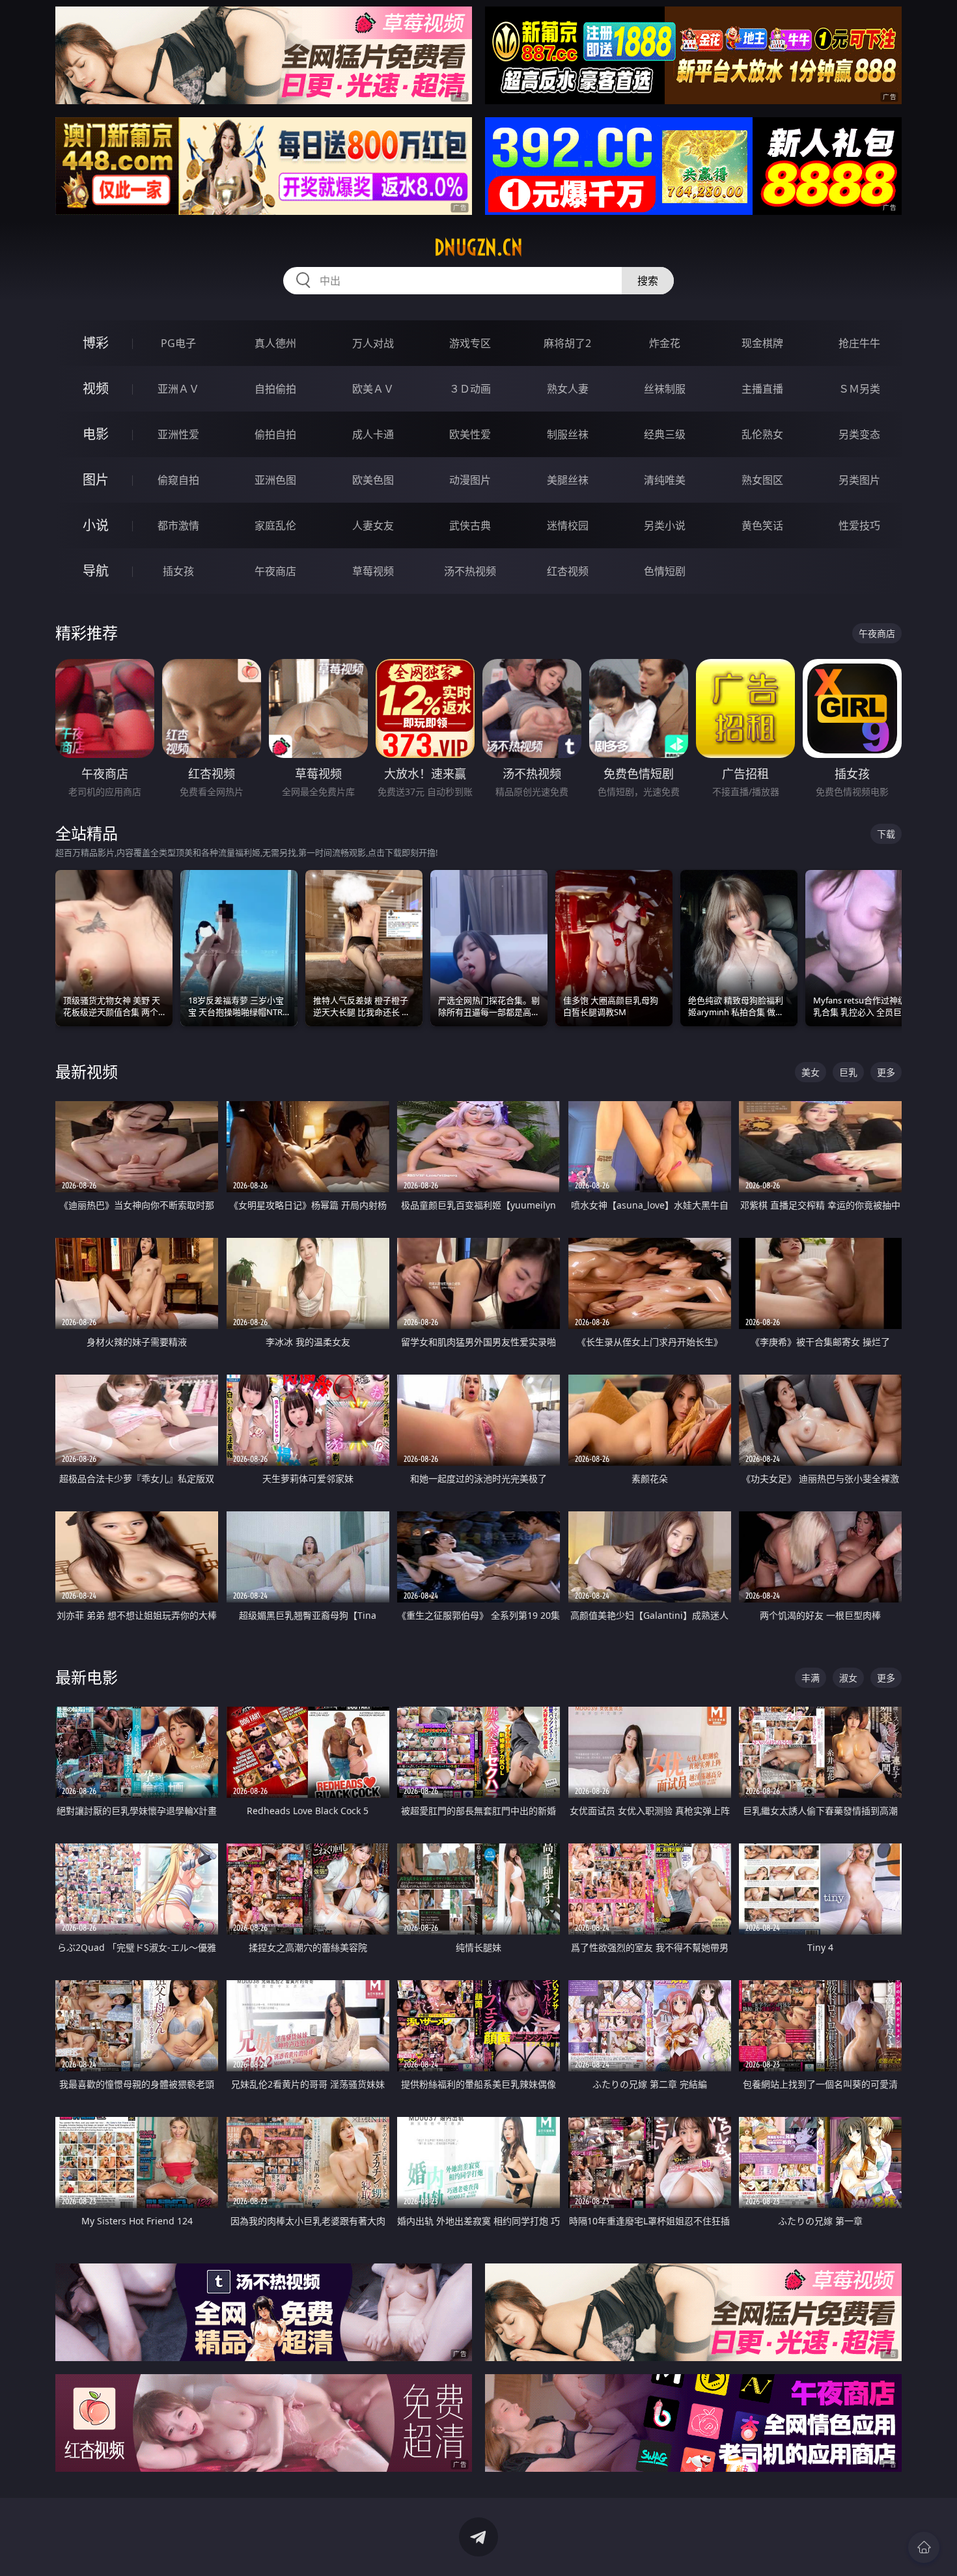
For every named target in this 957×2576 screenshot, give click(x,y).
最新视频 (87, 1071)
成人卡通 (373, 434)
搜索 (648, 281)
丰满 (811, 1678)
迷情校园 (568, 525)
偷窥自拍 (178, 480)
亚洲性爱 (178, 434)
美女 (811, 1072)
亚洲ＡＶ (178, 389)
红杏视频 (568, 571)
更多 (886, 1072)
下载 (886, 834)
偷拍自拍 (275, 434)
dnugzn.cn (478, 247)
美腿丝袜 (568, 480)
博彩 (96, 343)
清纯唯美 (665, 480)
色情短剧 (665, 571)
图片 (96, 480)
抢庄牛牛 (859, 343)
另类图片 (859, 480)
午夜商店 (275, 571)
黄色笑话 (762, 525)
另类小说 (665, 525)
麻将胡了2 (567, 343)
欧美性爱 (470, 434)
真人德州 (275, 343)
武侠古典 (470, 525)
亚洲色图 (275, 480)
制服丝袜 (568, 434)
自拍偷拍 (275, 389)
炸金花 (665, 343)
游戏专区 (470, 343)
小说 (96, 525)
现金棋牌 (762, 343)
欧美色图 (373, 480)
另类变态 (859, 434)
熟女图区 (762, 480)
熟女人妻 (568, 389)
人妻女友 (373, 525)
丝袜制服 (665, 389)
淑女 (848, 1678)
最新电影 (87, 1677)
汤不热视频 (470, 571)
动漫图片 (470, 480)
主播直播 (762, 389)
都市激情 (178, 525)
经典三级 (665, 434)
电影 (96, 434)
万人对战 (373, 343)
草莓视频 (373, 571)
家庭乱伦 (275, 525)
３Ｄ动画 (470, 389)
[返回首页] (924, 2547)
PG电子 (178, 343)
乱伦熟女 (762, 434)
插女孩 (178, 571)
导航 (96, 571)
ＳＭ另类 (859, 389)
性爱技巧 (859, 525)
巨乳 (848, 1072)
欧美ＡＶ (373, 389)
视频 (96, 388)
